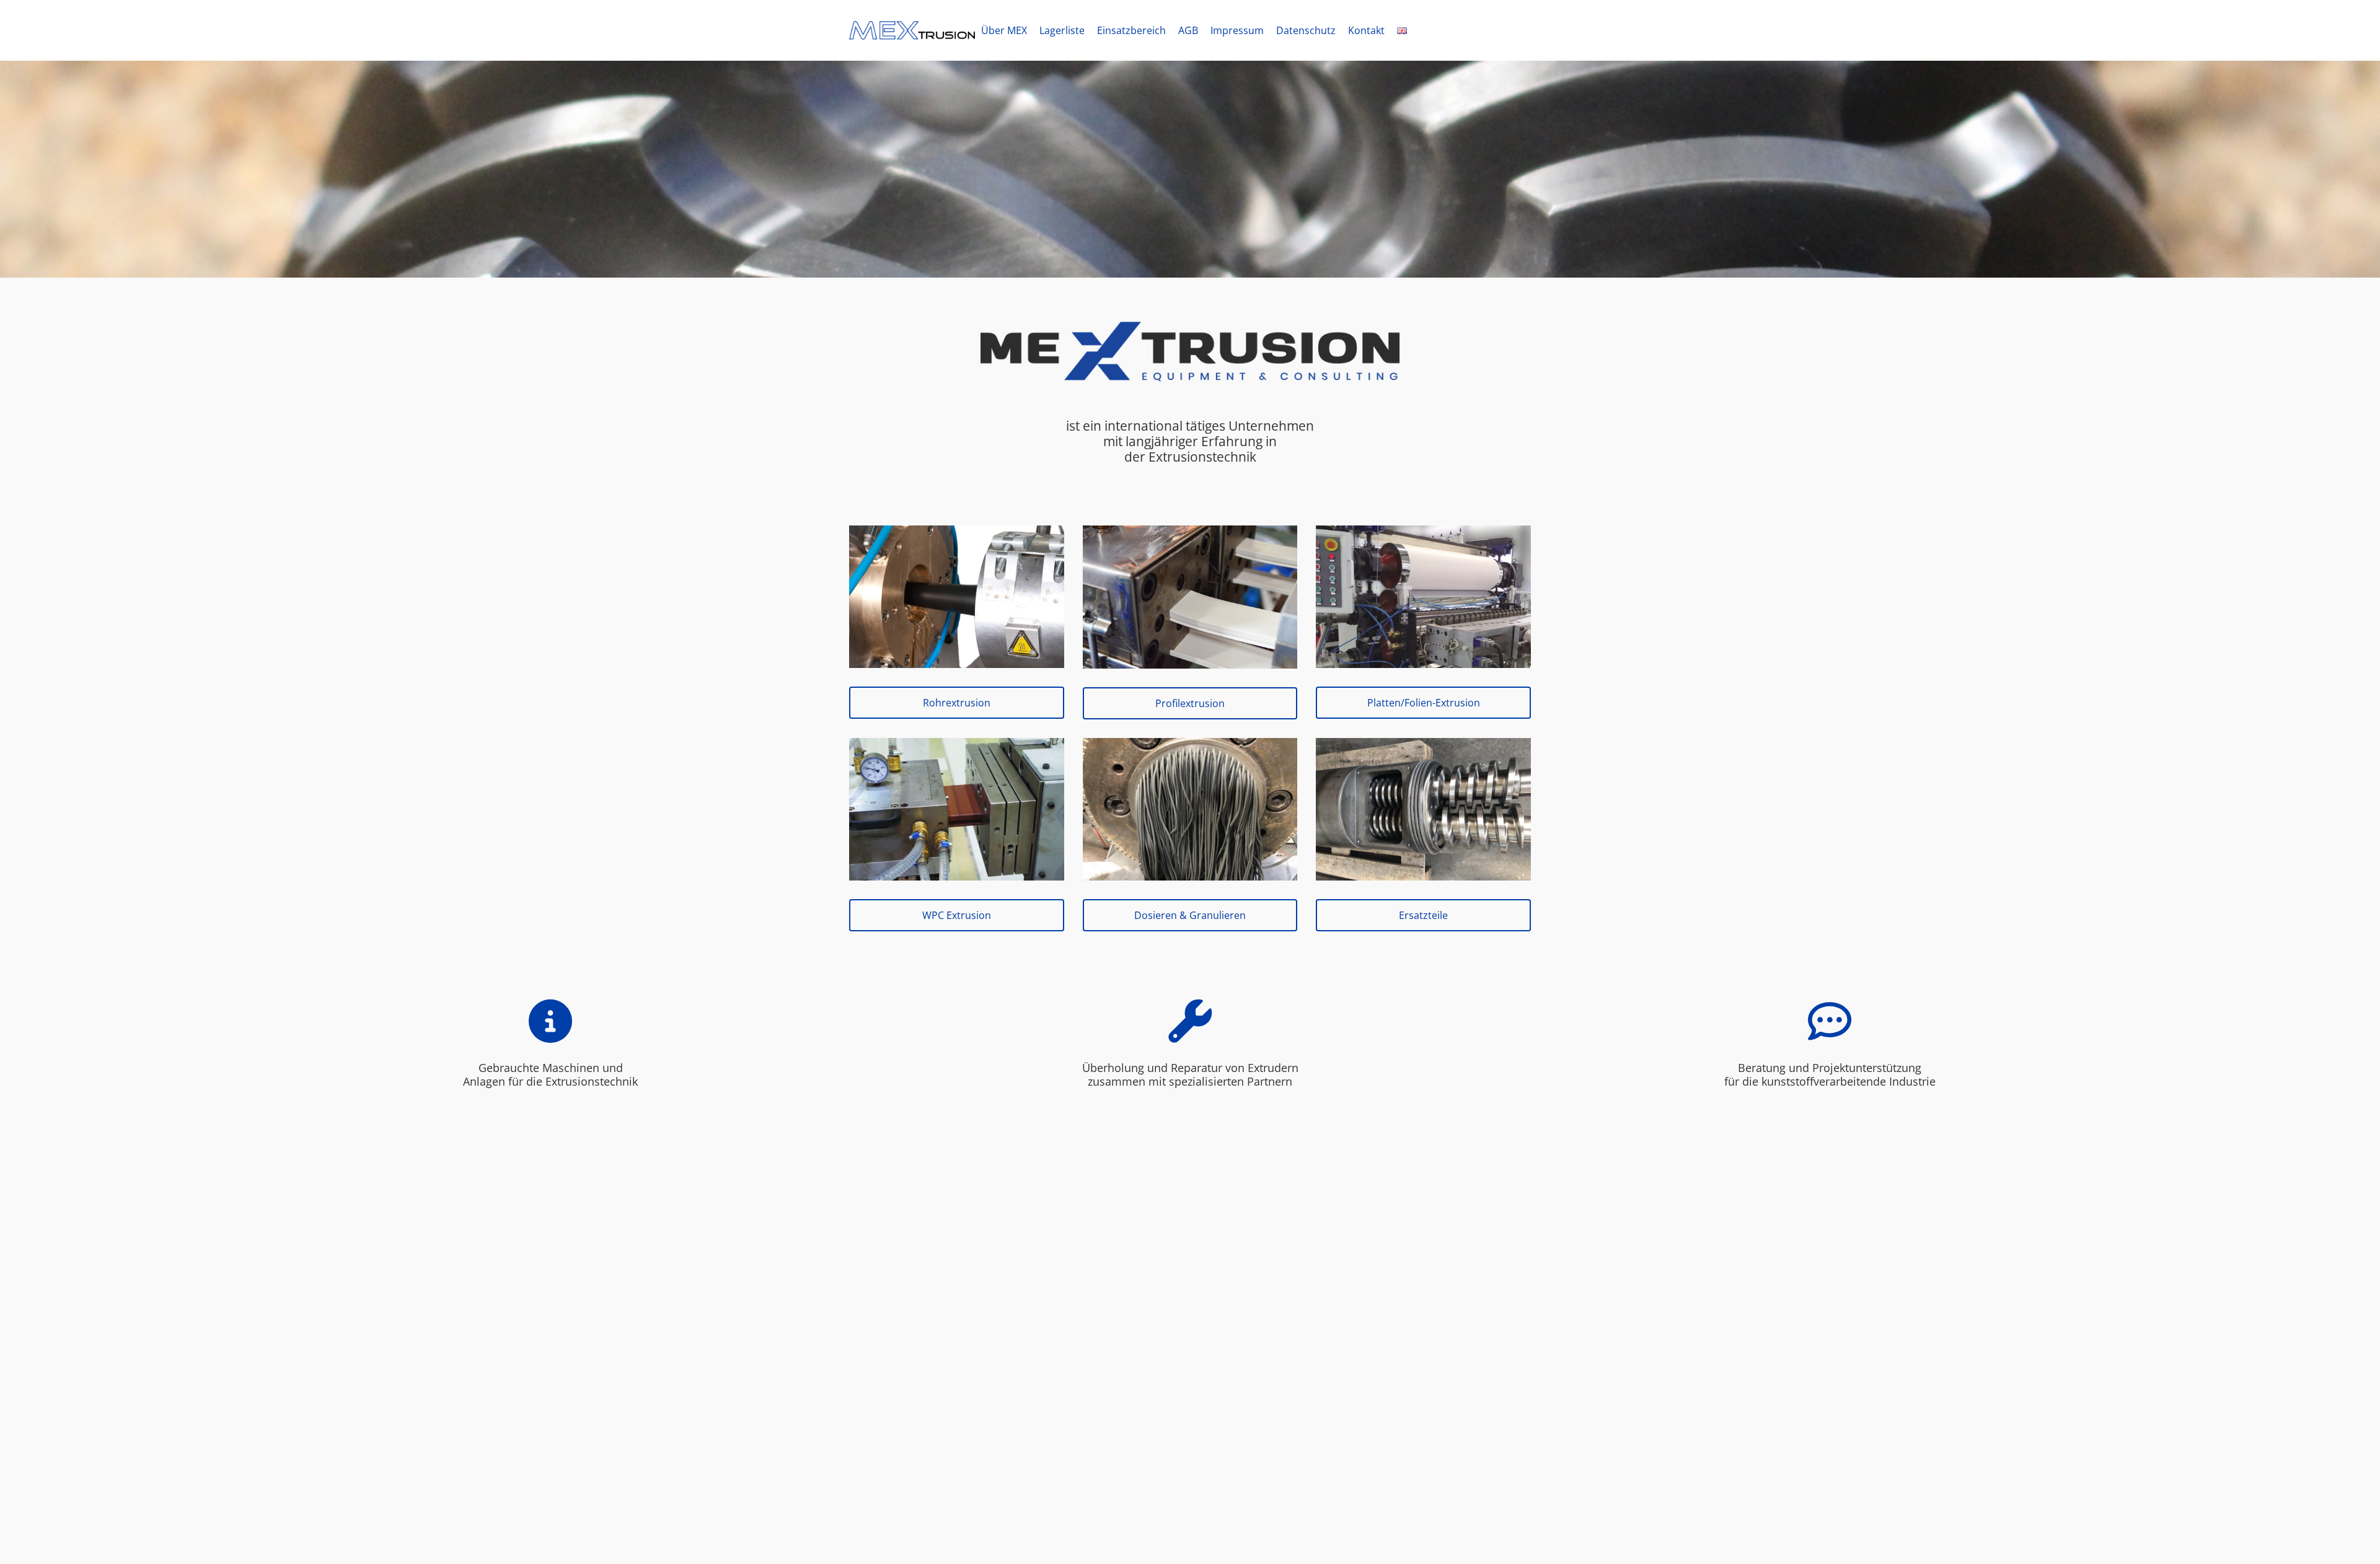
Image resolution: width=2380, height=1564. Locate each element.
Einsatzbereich (1131, 30)
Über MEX (1004, 30)
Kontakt (1366, 30)
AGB (1188, 30)
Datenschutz (1306, 30)
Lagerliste (1062, 30)
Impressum (1237, 30)
